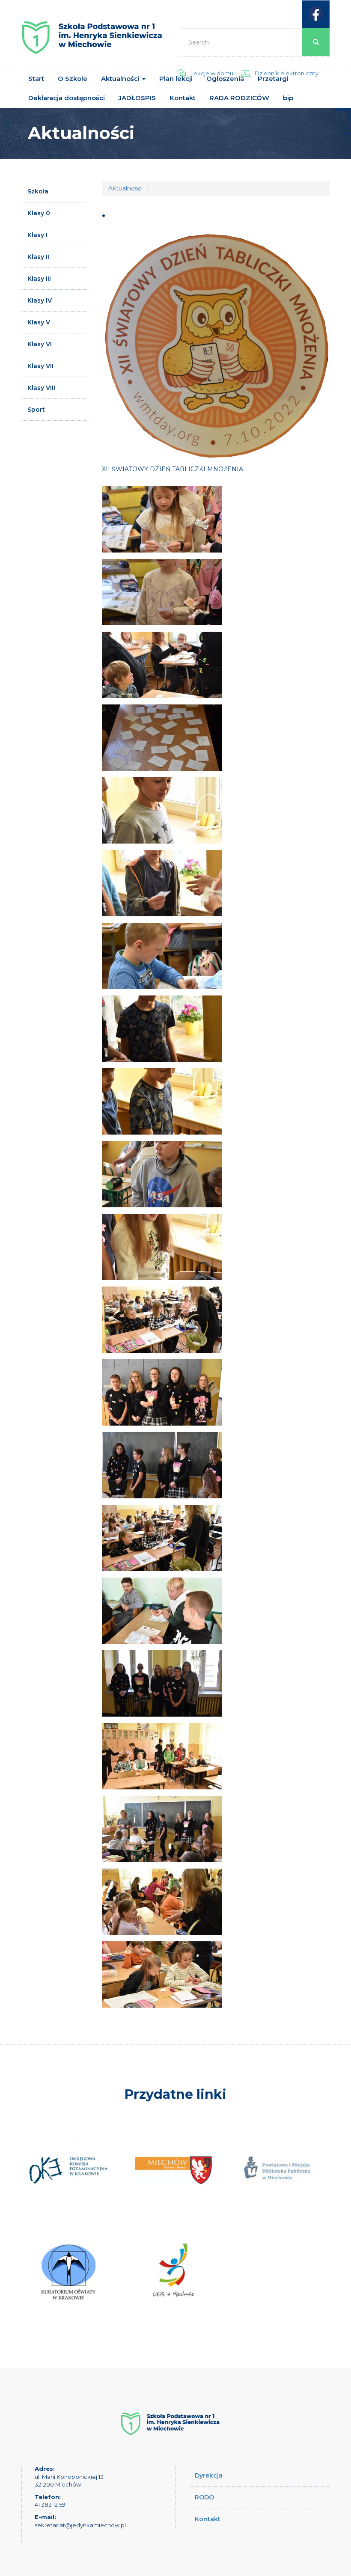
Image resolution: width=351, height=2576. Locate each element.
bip (288, 98)
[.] (162, 519)
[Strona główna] (92, 41)
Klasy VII (40, 366)
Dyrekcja (209, 2475)
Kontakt (183, 98)
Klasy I (37, 235)
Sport (36, 410)
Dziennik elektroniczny (287, 73)
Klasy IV (40, 300)
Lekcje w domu (212, 73)
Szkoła (38, 191)
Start (36, 79)
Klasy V (39, 322)
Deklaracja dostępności (67, 98)
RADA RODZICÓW (239, 98)
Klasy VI (40, 344)
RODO (204, 2497)
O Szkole (73, 79)
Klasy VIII (41, 388)
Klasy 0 (39, 213)
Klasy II (38, 257)
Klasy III (39, 279)
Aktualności (121, 79)
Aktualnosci (125, 188)
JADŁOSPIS (137, 98)
